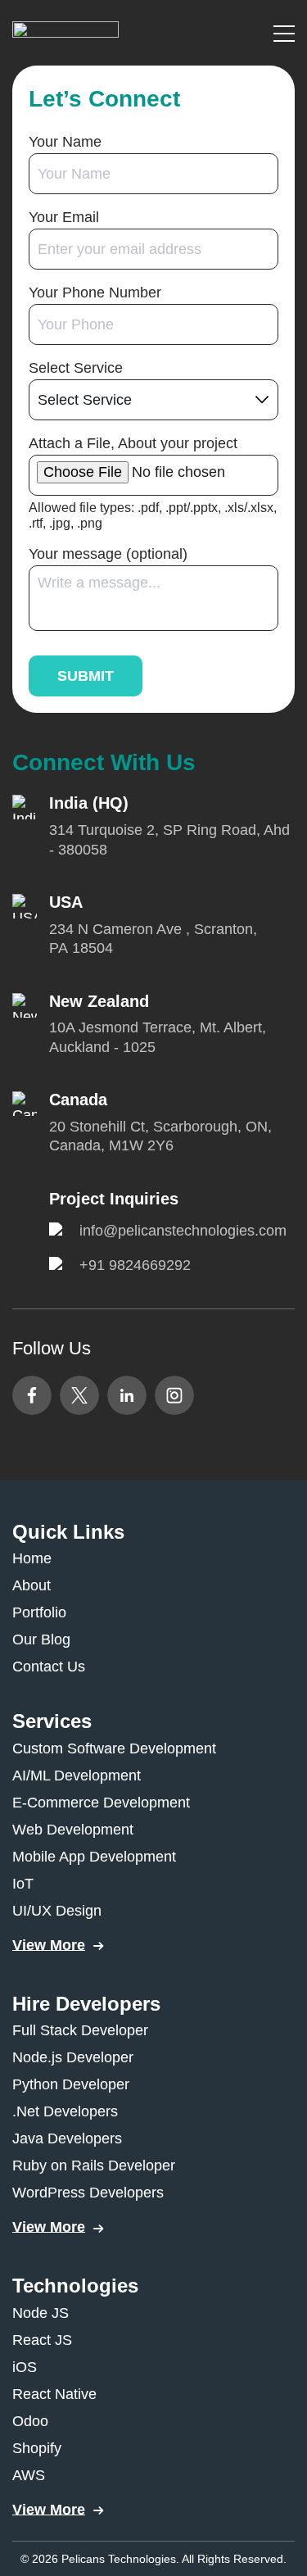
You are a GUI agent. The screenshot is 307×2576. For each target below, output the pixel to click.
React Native (54, 2394)
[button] (65, 32)
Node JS (41, 2313)
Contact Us (49, 1667)
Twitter (79, 1395)
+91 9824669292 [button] (135, 1265)
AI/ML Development (77, 1776)
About (32, 1585)
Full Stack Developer (80, 2030)
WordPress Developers (88, 2193)
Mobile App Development (94, 1857)
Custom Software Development (114, 1748)
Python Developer (71, 2084)
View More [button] (49, 1945)
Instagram (174, 1395)
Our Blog (41, 1639)
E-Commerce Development (101, 1803)
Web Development (73, 1830)
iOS (25, 2367)
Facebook (32, 1395)
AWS (29, 2475)
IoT (23, 1884)
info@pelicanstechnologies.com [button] (183, 1231)
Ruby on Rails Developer (94, 2166)
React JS (42, 2340)
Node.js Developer (73, 2057)
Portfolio (39, 1612)
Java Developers (67, 2138)
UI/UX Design (57, 1911)
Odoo (30, 2421)
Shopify (37, 2448)
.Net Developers (65, 2111)
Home (32, 1558)
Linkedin (127, 1395)
